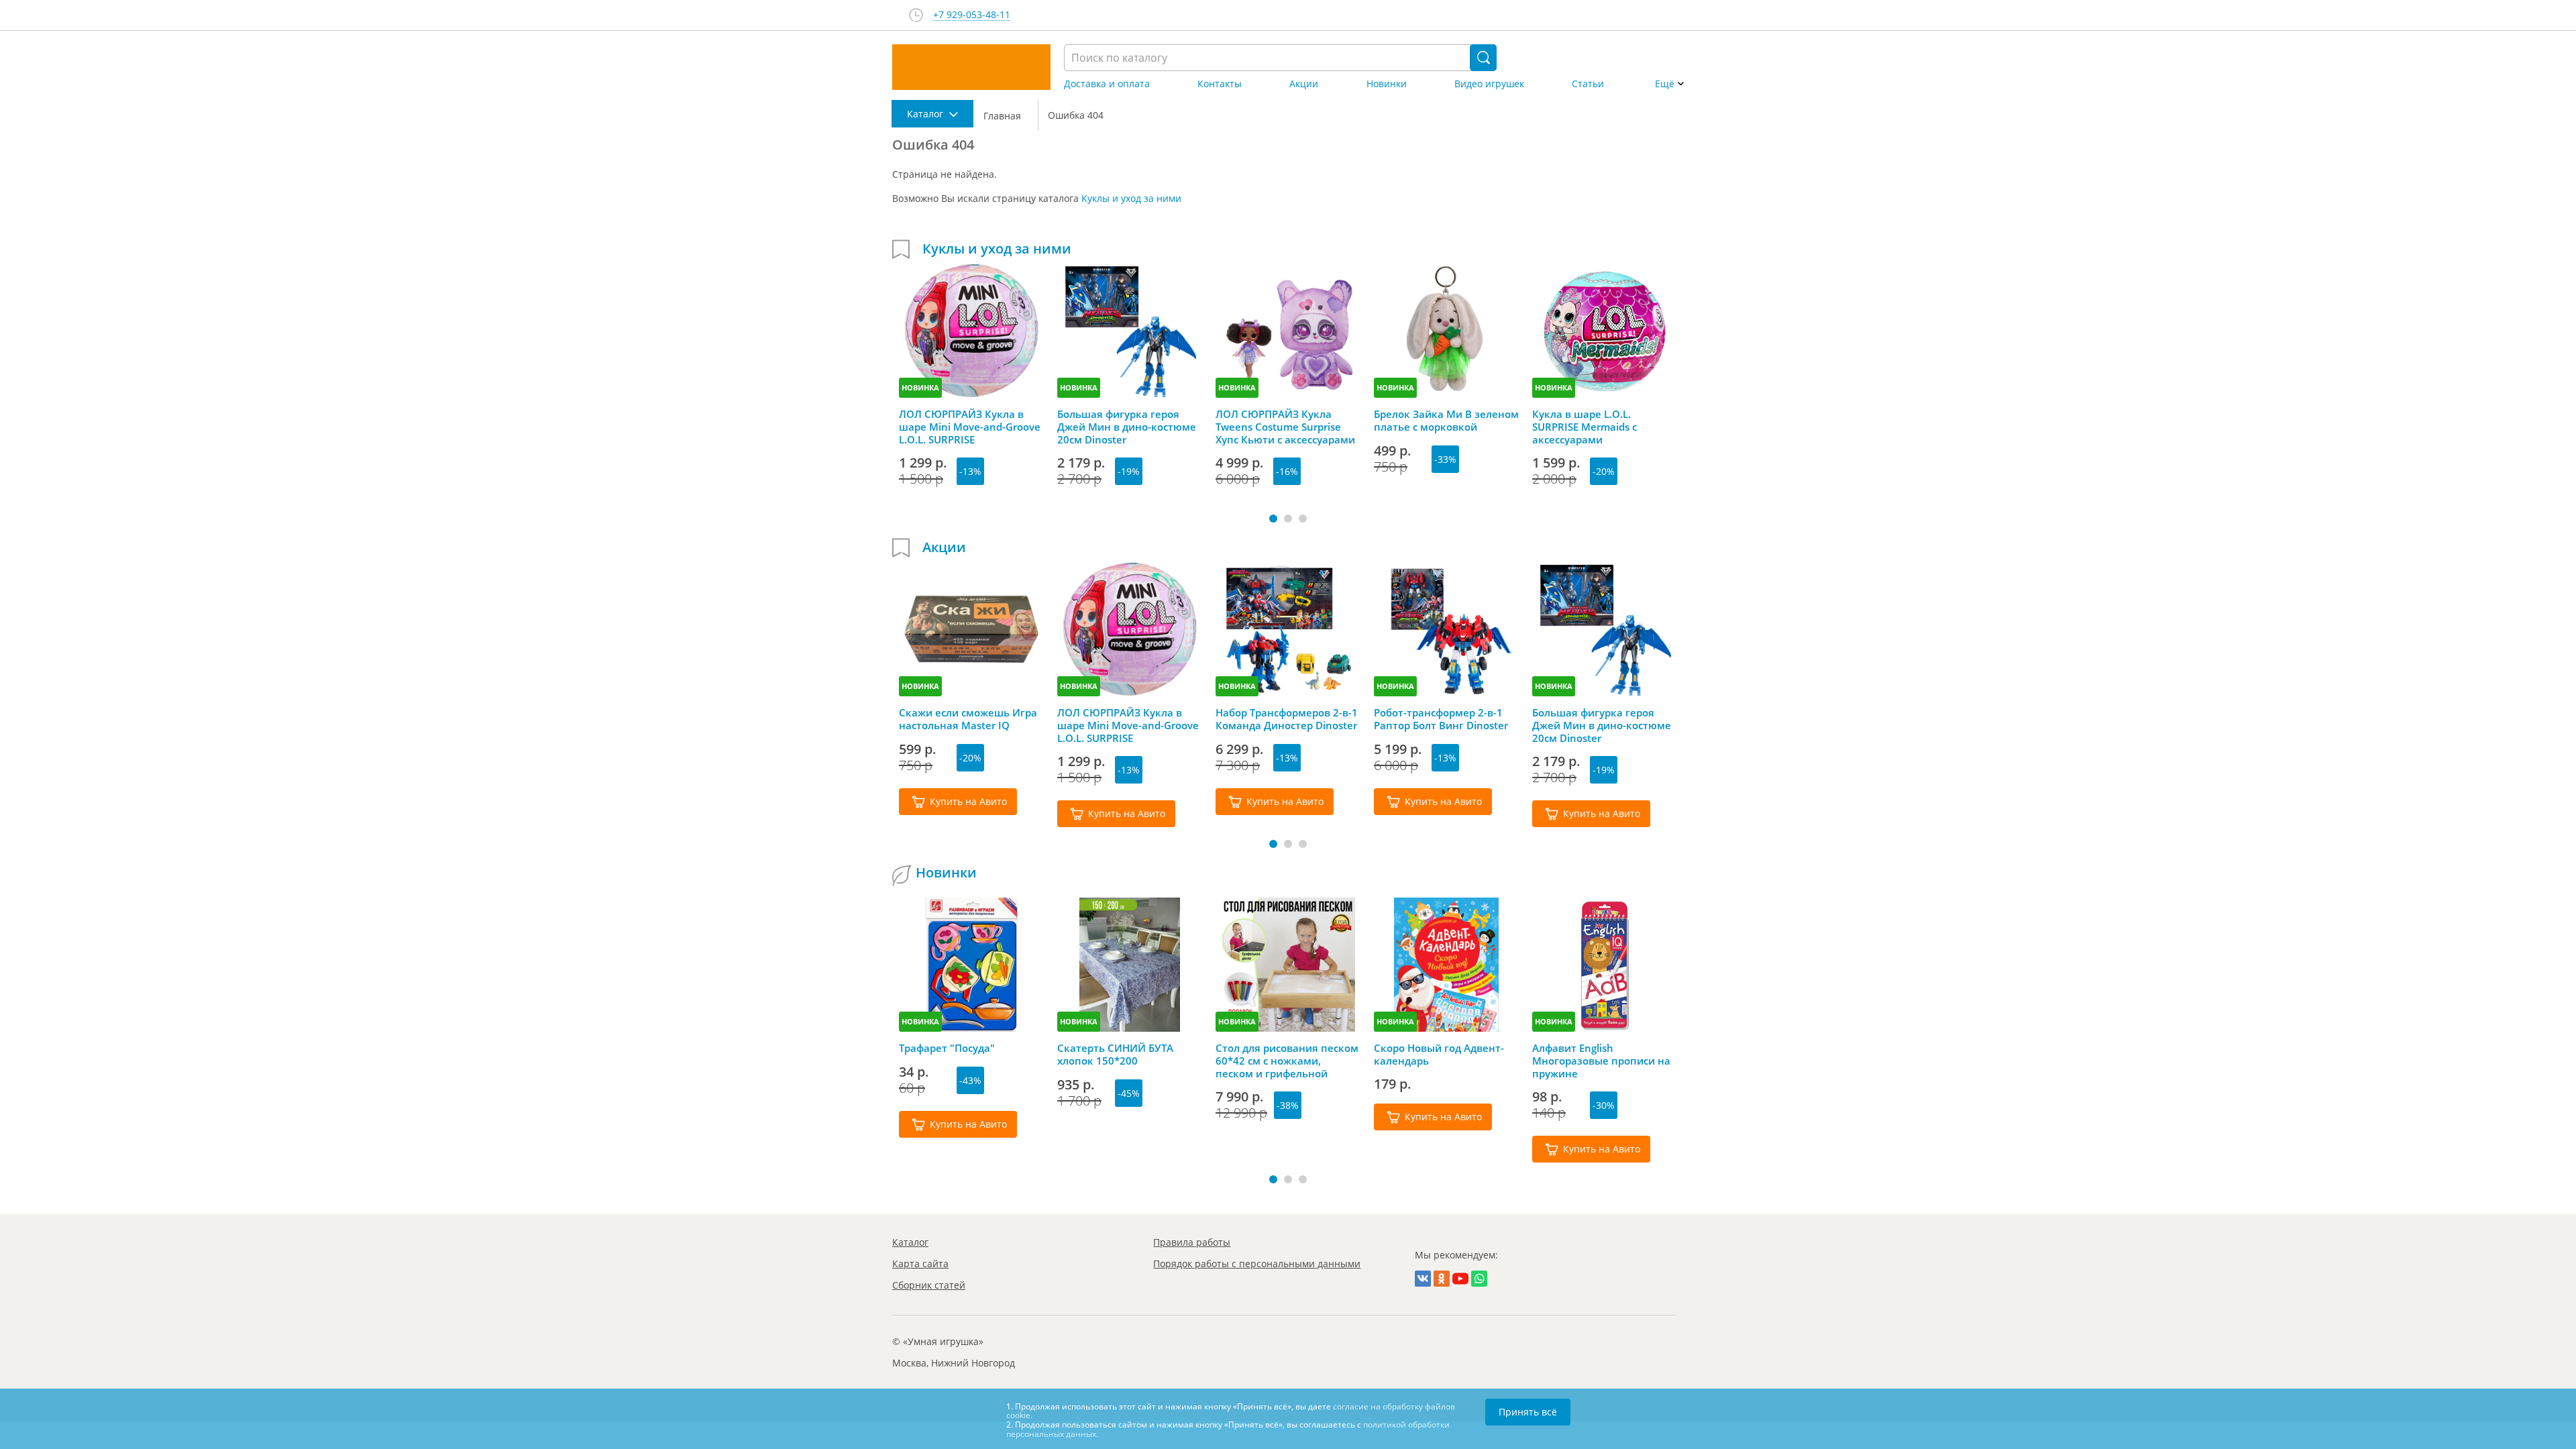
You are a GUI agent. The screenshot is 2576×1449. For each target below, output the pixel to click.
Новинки (1387, 84)
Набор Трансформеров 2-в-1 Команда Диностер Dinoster (1287, 719)
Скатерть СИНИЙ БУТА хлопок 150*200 (1115, 1055)
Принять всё (1528, 1412)
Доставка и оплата (1107, 84)
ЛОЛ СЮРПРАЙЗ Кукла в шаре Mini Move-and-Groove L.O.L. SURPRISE (970, 427)
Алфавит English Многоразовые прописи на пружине (1601, 1061)
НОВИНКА (920, 387)
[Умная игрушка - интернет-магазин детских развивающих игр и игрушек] (971, 67)
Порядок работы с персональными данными (1257, 1264)
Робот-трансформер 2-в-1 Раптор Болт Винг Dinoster (1441, 719)
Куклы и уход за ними (1131, 198)
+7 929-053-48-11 (972, 15)
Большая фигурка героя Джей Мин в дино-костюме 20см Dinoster (1127, 427)
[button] (1273, 519)
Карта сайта (920, 1264)
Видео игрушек (1489, 84)
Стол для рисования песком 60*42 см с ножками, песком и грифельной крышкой (1287, 1061)
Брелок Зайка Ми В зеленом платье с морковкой (1446, 421)
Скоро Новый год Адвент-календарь (1439, 1055)
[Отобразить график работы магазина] (916, 15)
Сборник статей (929, 1285)
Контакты (1220, 84)
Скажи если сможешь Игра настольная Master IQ (968, 719)
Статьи (1588, 84)
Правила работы (1192, 1242)
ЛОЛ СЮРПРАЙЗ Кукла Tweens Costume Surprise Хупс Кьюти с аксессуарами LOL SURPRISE (1285, 427)
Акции (1304, 84)
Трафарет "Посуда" (947, 1048)
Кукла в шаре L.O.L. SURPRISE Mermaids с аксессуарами (1585, 427)
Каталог (910, 1242)
